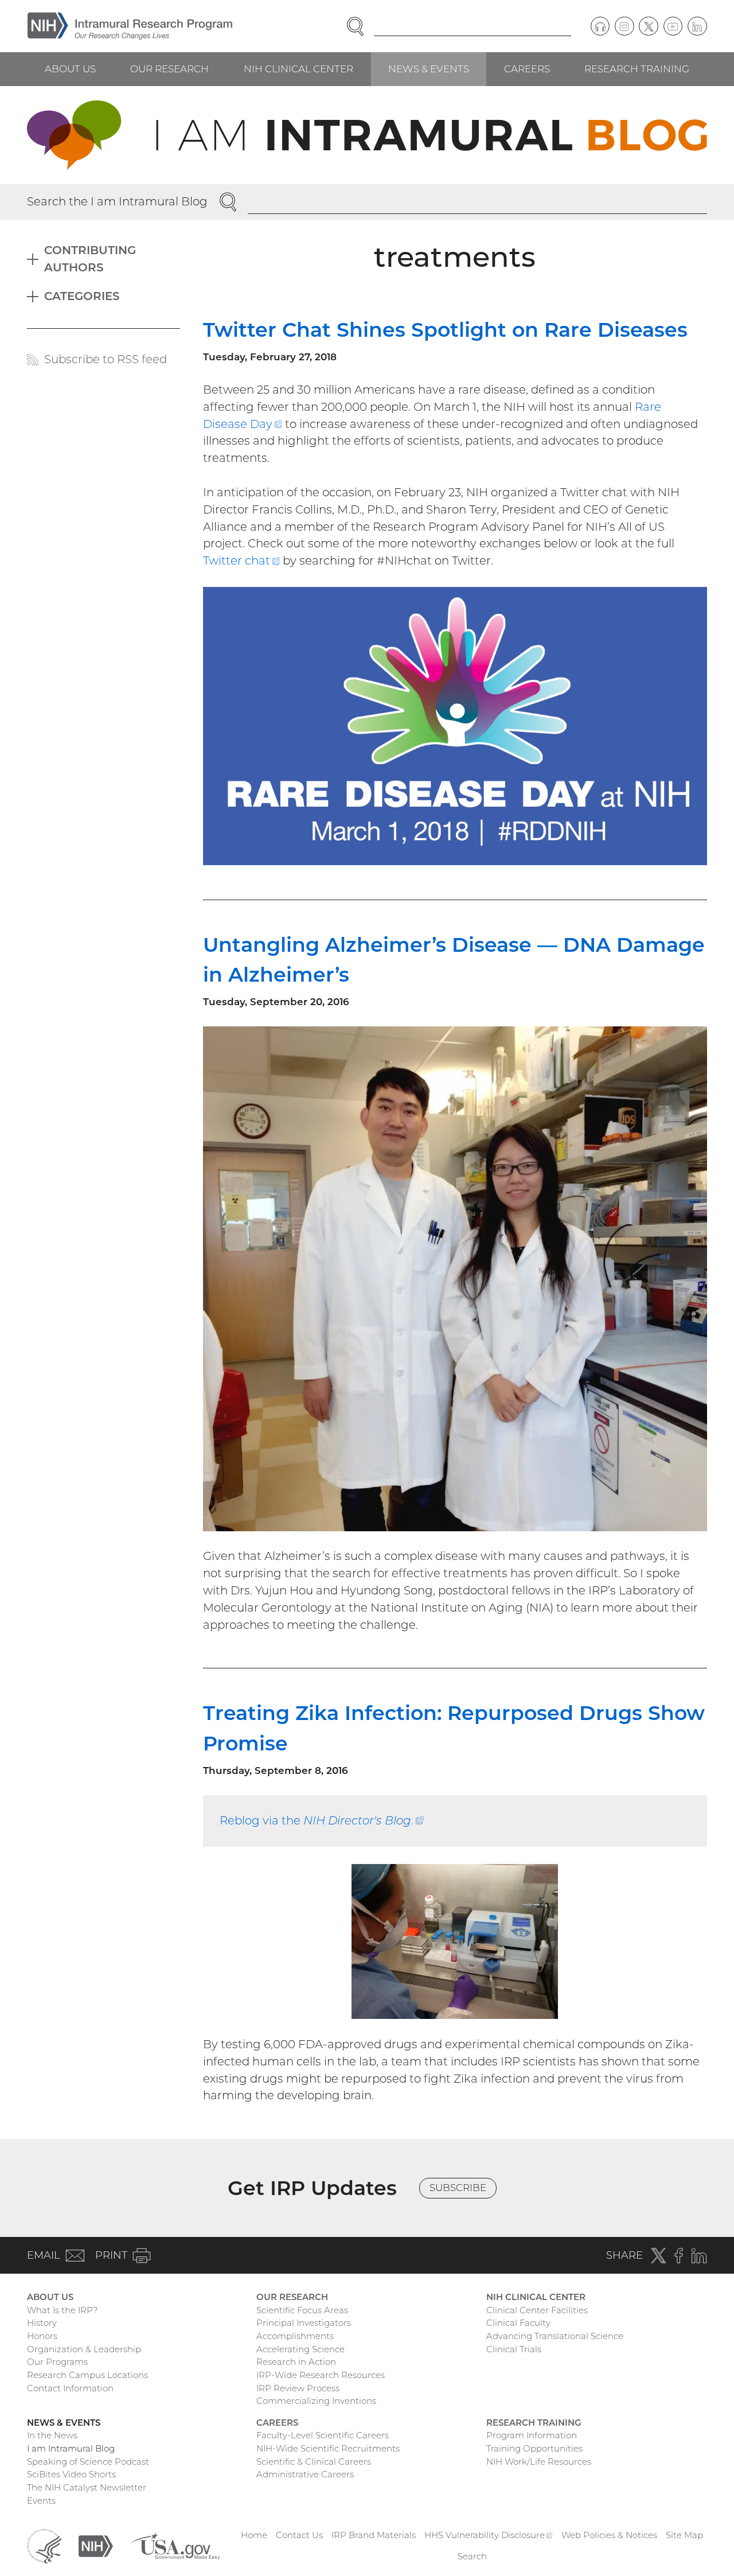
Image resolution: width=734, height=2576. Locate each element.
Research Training (637, 69)
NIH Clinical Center (298, 69)
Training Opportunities (534, 2448)
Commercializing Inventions (316, 2401)
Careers (527, 69)
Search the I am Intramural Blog (117, 201)
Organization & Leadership (84, 2349)
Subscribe (458, 2188)
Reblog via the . (322, 1820)
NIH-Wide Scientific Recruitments (328, 2448)
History (42, 2323)
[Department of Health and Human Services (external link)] (44, 2545)
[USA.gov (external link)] (175, 2545)
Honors (42, 2336)
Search (472, 2556)
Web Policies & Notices (609, 2535)
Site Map (684, 2535)
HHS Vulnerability (489, 2535)
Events (41, 2501)
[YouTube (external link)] (673, 26)
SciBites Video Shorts (71, 2474)
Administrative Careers (305, 2474)
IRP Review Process (298, 2388)
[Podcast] (600, 26)
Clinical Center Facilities (537, 2310)
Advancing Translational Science (555, 2336)
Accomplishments (295, 2336)
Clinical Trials (514, 2349)
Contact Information (70, 2388)
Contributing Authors (90, 259)
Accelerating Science (300, 2349)
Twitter (242, 561)
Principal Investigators (304, 2323)
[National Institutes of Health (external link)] (96, 2545)
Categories (82, 296)
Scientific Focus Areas (302, 2310)
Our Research (169, 69)
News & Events (429, 69)
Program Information (532, 2435)
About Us (70, 69)
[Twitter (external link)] (649, 26)
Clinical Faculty (518, 2323)
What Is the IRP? (62, 2310)
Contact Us (299, 2535)
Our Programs (57, 2362)
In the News (52, 2435)
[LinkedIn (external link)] (697, 26)
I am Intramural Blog (71, 2448)
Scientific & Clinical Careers (314, 2462)
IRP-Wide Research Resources (321, 2375)
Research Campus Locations (87, 2375)
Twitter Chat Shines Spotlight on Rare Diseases (445, 330)
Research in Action (296, 2362)
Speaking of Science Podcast (88, 2462)
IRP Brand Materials (374, 2535)
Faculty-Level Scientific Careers (323, 2435)
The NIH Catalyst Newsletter (87, 2487)
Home (254, 2535)
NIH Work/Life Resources (539, 2462)
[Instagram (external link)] (624, 26)
